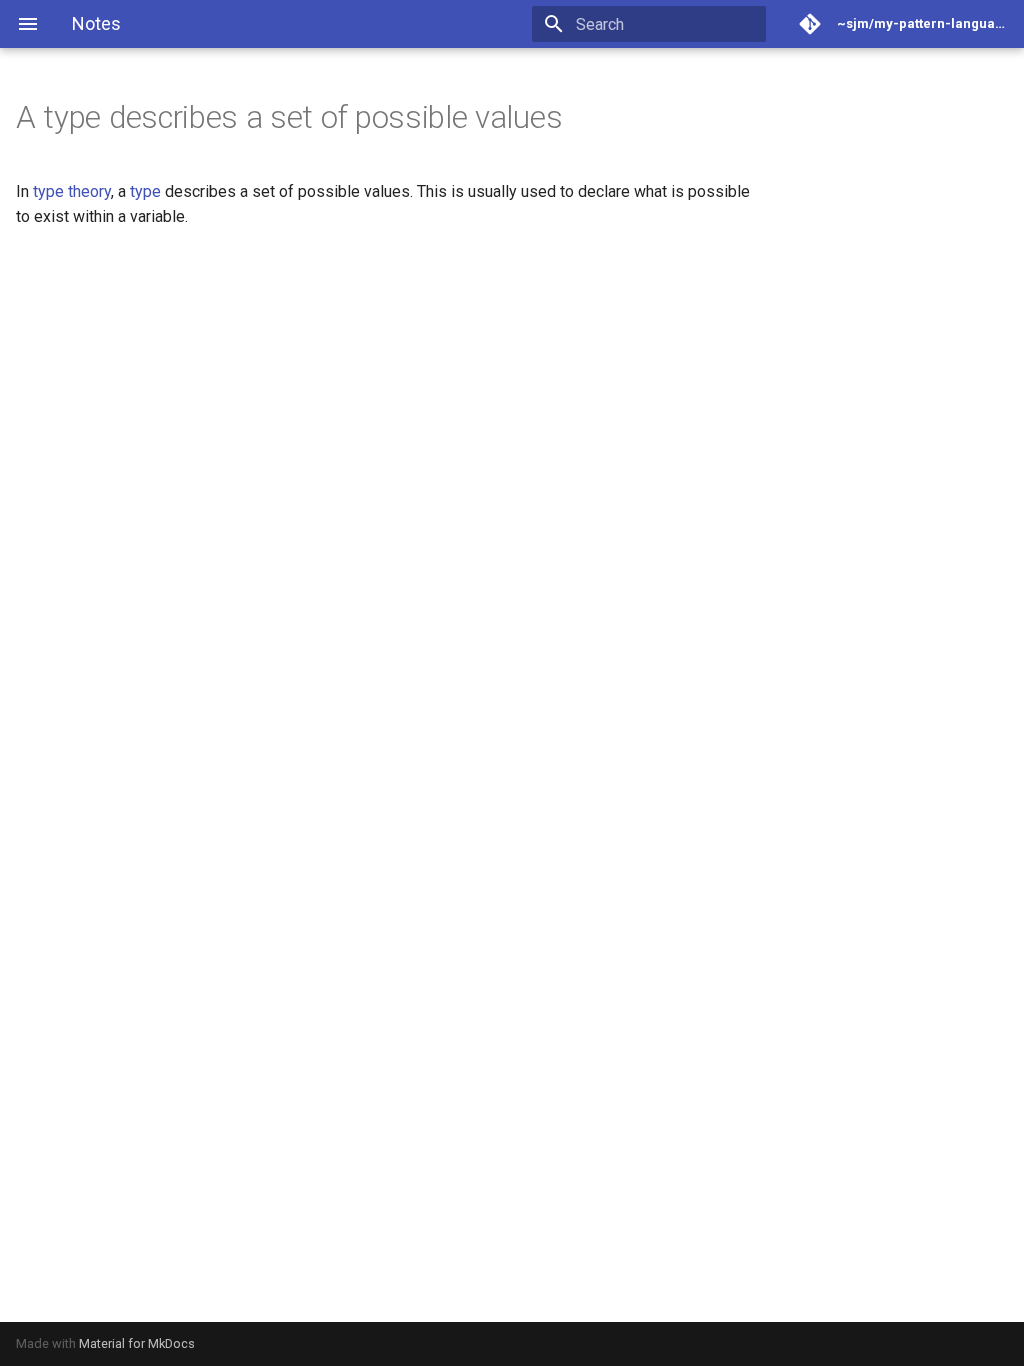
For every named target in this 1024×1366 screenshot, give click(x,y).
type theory (72, 191)
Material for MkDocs (137, 1343)
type (145, 191)
